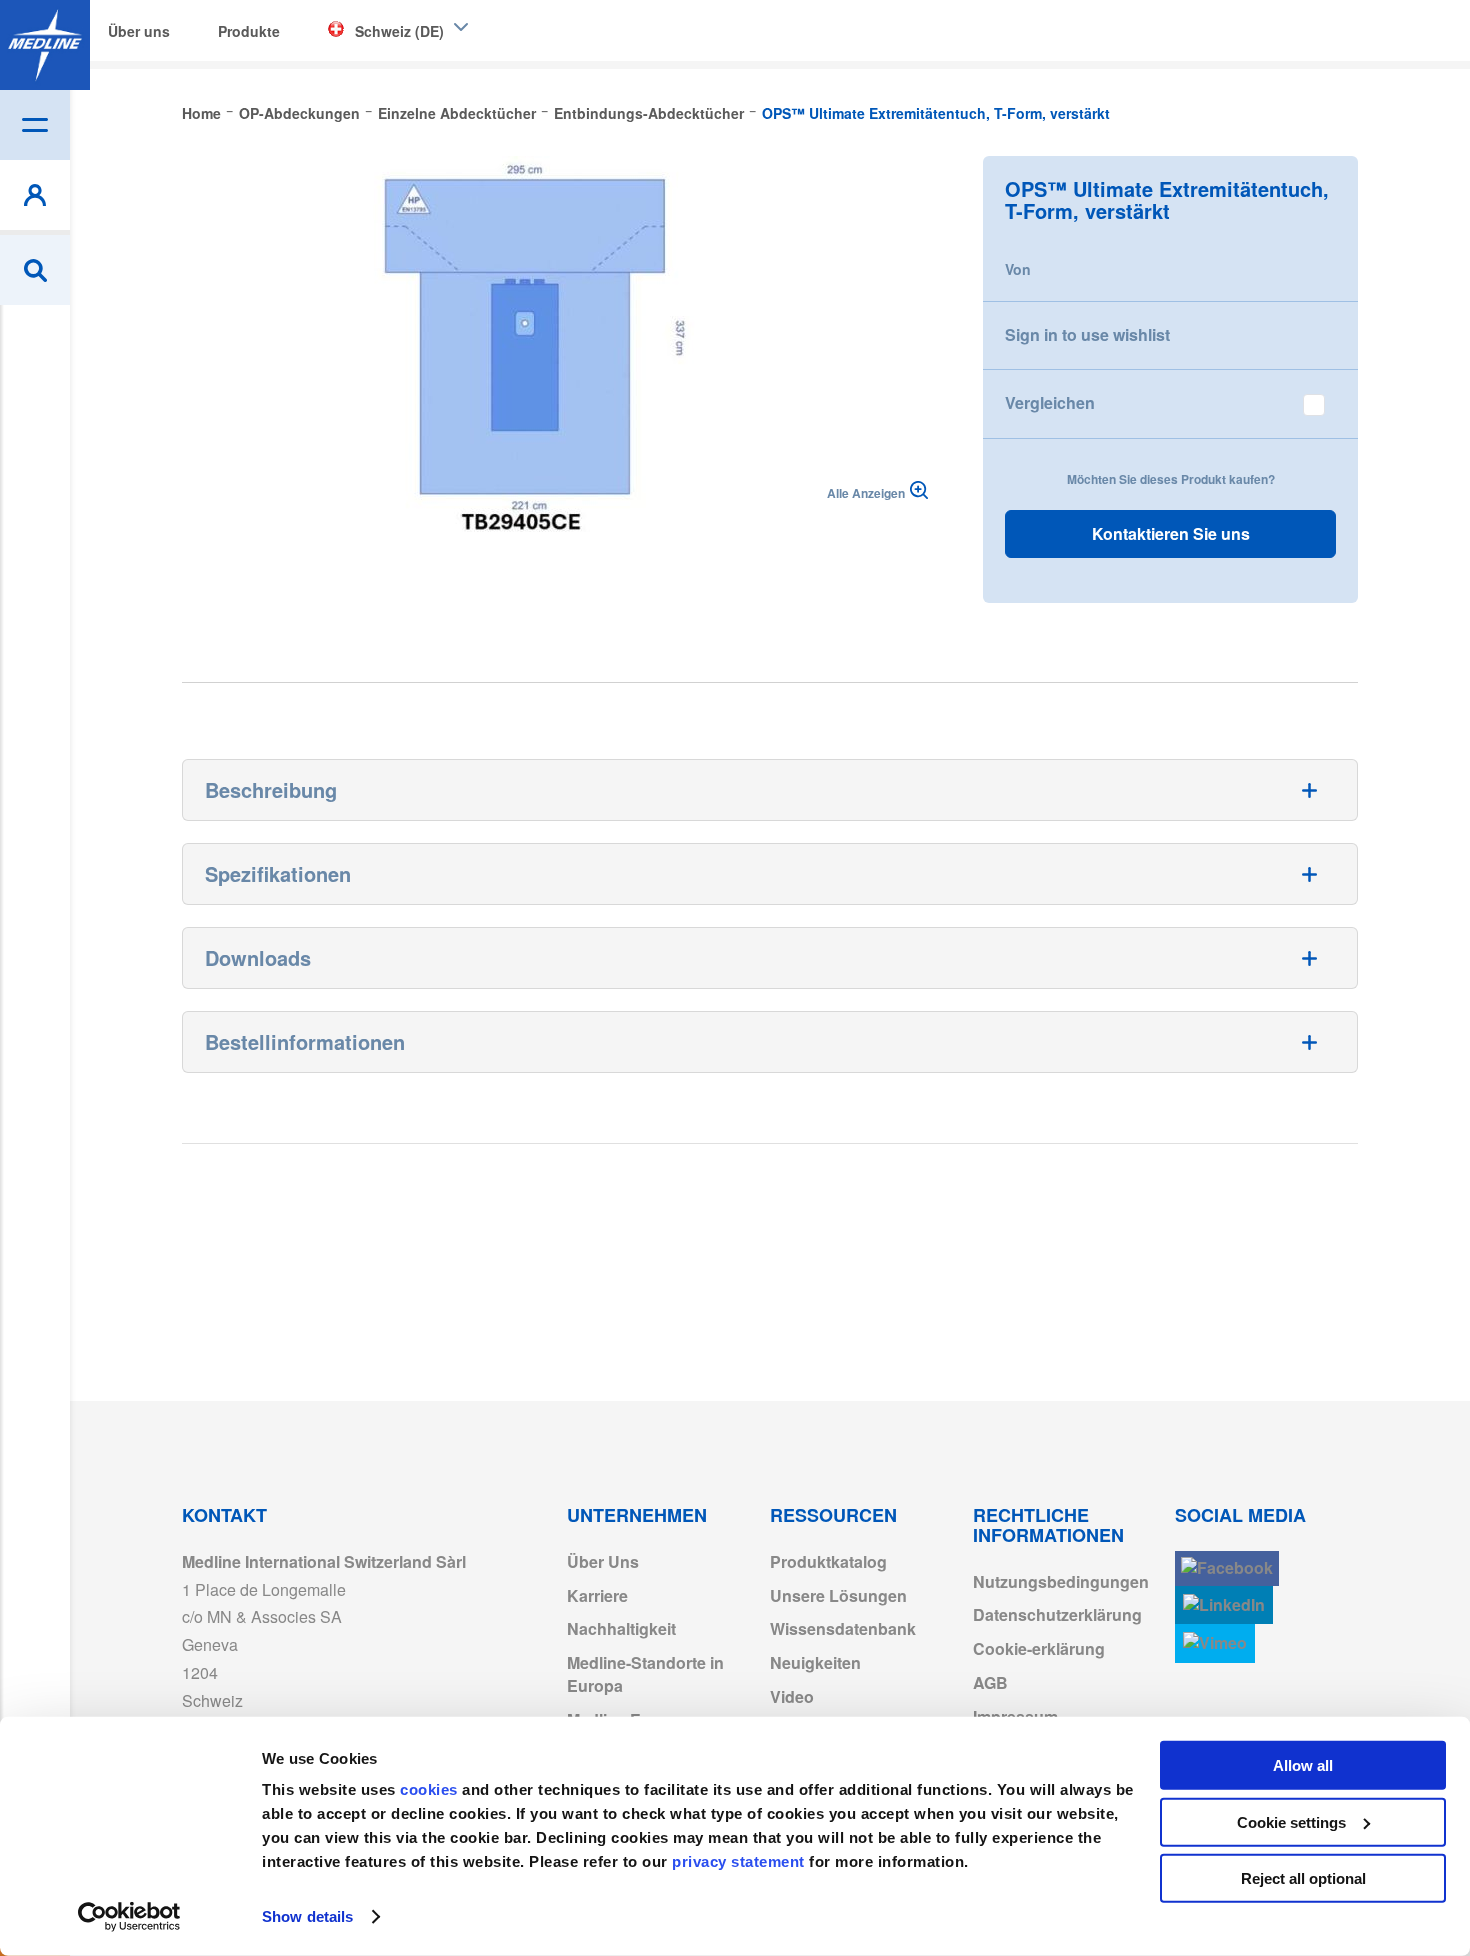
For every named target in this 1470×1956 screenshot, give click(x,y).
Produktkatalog (828, 1561)
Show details (307, 1916)
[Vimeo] (1215, 1643)
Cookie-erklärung (1039, 1648)
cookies (431, 1789)
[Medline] (45, 45)
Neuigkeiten (815, 1662)
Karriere (597, 1595)
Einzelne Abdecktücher (457, 113)
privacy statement (738, 1861)
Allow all (1303, 1765)
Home (201, 113)
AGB (990, 1682)
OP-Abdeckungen (299, 113)
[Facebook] (1227, 1568)
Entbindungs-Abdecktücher (649, 113)
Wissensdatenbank (843, 1628)
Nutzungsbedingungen (1061, 1581)
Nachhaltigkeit (621, 1628)
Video (792, 1696)
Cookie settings (1291, 1821)
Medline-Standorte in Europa (645, 1674)
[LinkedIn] (1224, 1605)
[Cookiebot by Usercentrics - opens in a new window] (129, 1917)
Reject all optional (1303, 1878)
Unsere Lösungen (838, 1595)
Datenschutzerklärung (1057, 1614)
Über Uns (603, 1561)
